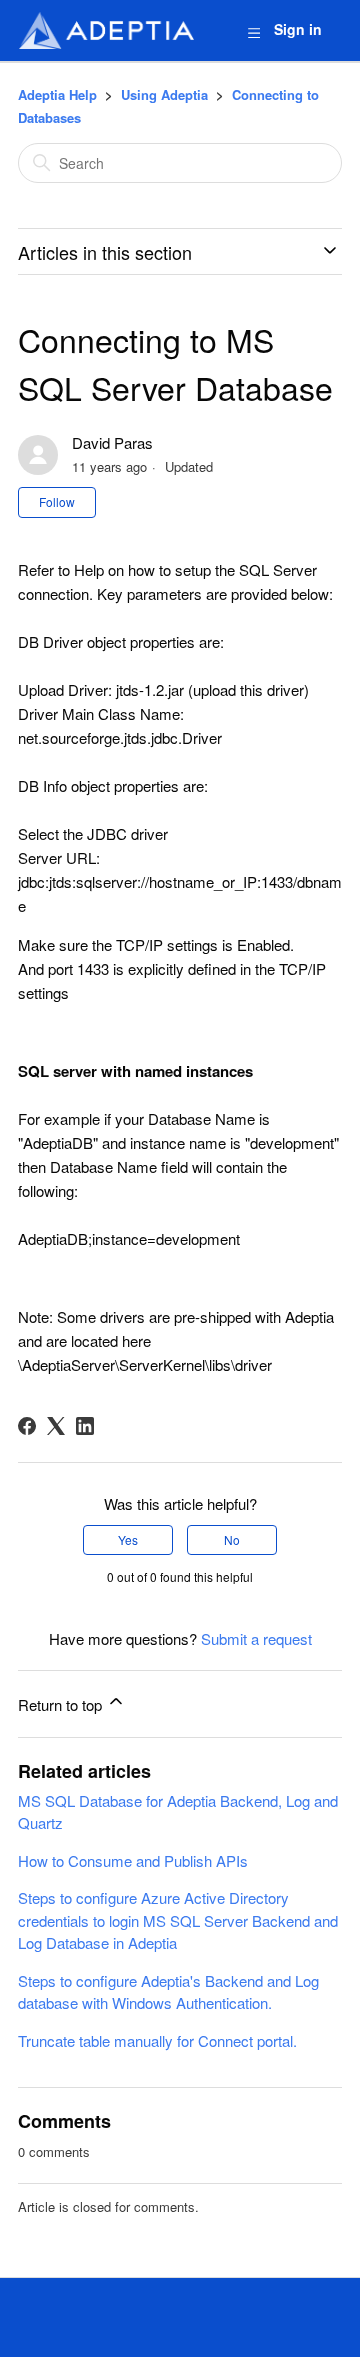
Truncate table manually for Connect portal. (157, 2040)
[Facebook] (27, 1426)
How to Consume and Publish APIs (133, 1860)
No (232, 1539)
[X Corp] (56, 1426)
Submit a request (256, 1638)
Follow (57, 501)
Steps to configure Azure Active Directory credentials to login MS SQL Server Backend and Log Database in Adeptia (178, 1920)
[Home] (106, 30)
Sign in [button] (298, 29)
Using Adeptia (164, 94)
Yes (128, 1539)
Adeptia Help (57, 94)
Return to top (62, 1704)
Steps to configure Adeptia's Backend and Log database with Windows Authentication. (168, 1992)
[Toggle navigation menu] (253, 31)
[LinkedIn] (85, 1426)
